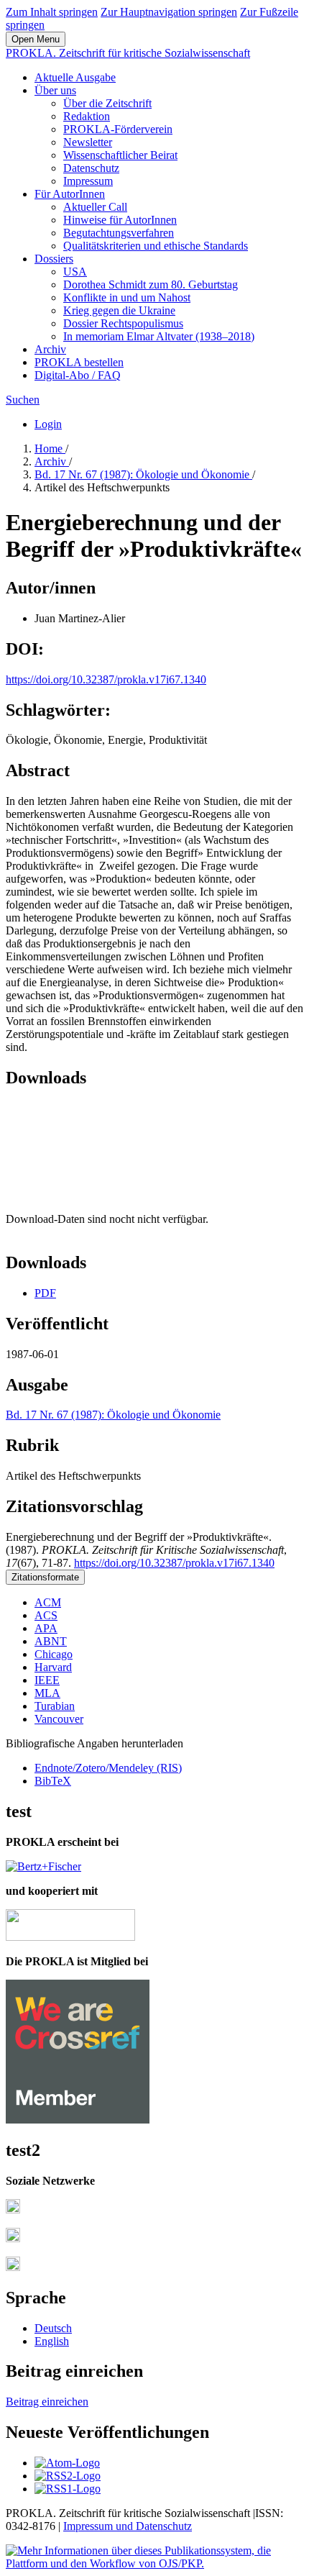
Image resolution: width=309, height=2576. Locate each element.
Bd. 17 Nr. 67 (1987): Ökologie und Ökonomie (143, 474)
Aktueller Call (95, 207)
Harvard (53, 1667)
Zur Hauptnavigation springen (169, 12)
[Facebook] (13, 2209)
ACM (48, 1602)
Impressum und (100, 2526)
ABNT (51, 1641)
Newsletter (88, 142)
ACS (46, 1615)
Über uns (55, 90)
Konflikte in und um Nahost (127, 297)
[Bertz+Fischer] (43, 1866)
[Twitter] (13, 2238)
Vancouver (59, 1719)
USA (75, 272)
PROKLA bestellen (79, 362)
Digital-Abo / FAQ (78, 375)
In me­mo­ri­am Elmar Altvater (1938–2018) (159, 336)
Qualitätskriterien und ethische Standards (156, 246)
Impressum (88, 181)
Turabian (55, 1706)
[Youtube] (13, 2267)
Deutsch (53, 2328)
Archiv (50, 349)
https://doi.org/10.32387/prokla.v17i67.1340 (106, 679)
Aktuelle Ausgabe (75, 77)
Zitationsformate (45, 1577)
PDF (45, 1293)
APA (46, 1628)
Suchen (23, 400)
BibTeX (53, 1781)
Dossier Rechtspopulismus (123, 323)
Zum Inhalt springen (52, 12)
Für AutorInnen (70, 194)
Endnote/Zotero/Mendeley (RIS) (108, 1768)
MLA (47, 1693)
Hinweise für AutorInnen (120, 220)
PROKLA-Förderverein (118, 129)
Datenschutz (91, 168)
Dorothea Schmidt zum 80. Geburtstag (151, 285)
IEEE (47, 1680)
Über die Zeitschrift (107, 103)
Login (48, 424)
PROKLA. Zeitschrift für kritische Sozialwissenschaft (128, 53)
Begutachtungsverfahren (119, 233)
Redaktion (87, 116)
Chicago (54, 1654)
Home (50, 449)
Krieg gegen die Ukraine (119, 310)
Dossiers (54, 259)
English (52, 2341)
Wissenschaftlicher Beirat (120, 155)
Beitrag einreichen (47, 2402)
